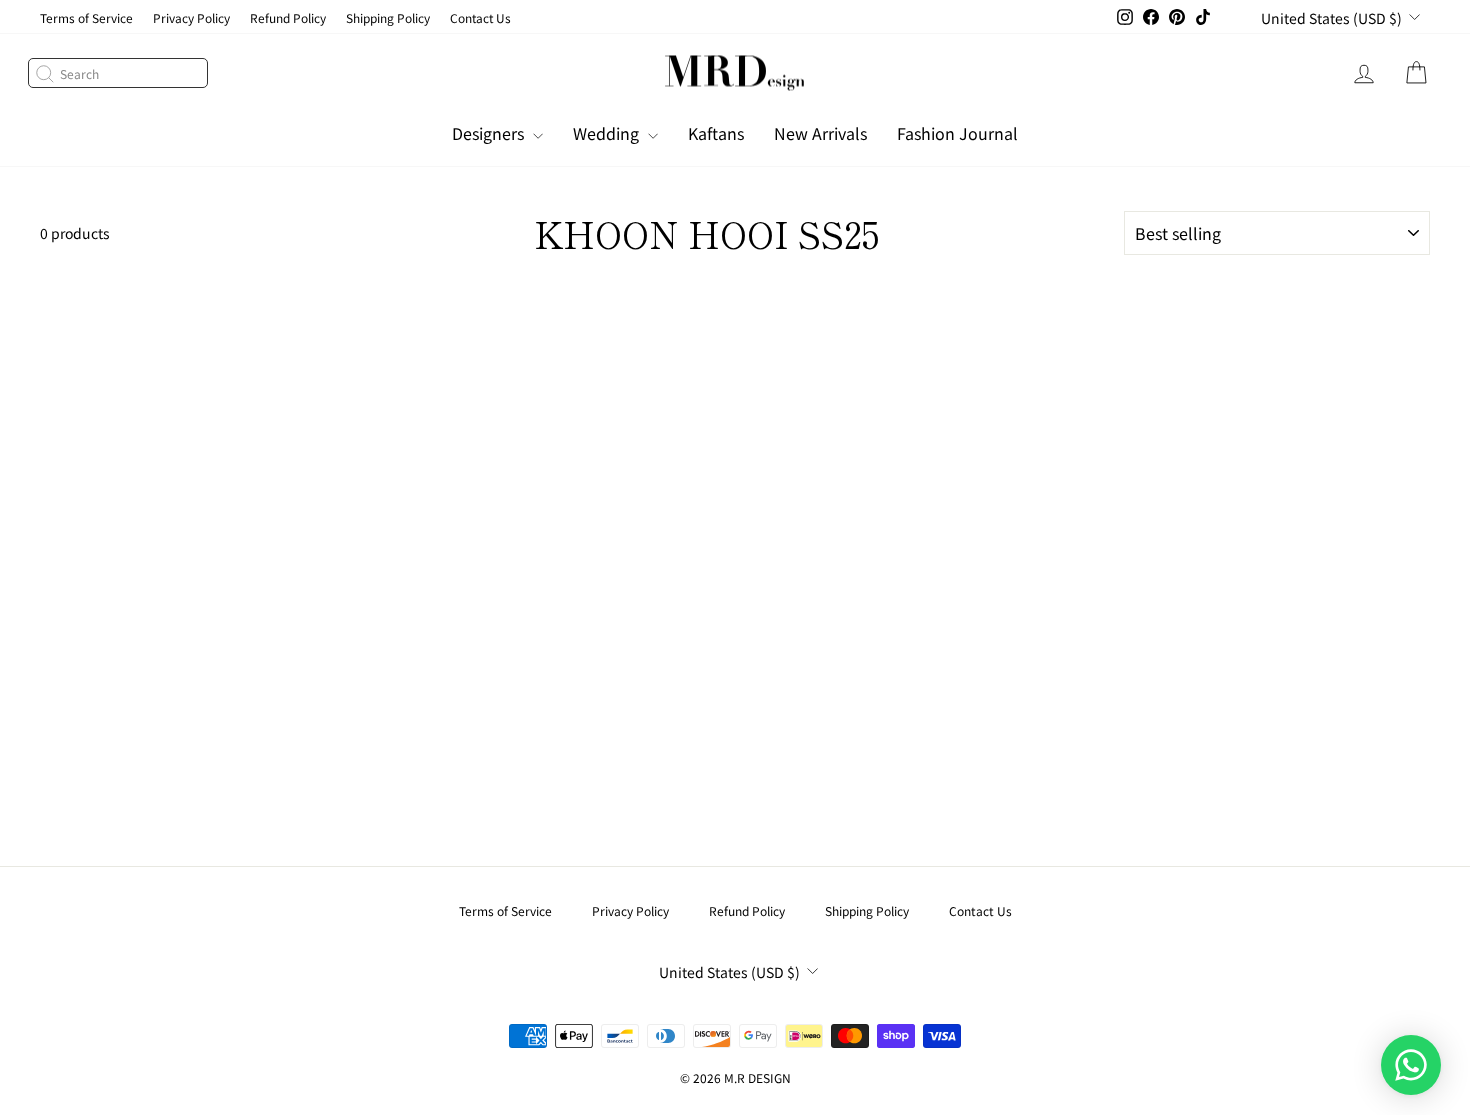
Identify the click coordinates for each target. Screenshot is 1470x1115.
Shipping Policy (388, 17)
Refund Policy (288, 17)
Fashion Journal (957, 133)
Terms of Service (86, 17)
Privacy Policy (191, 17)
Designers (490, 133)
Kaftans (716, 133)
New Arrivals (820, 133)
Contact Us (480, 17)
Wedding (608, 133)
